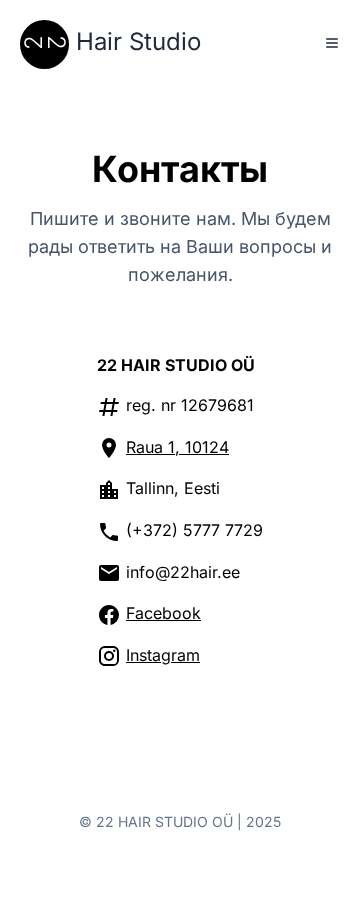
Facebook (163, 613)
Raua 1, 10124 (177, 447)
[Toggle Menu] (332, 43)
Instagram (163, 655)
